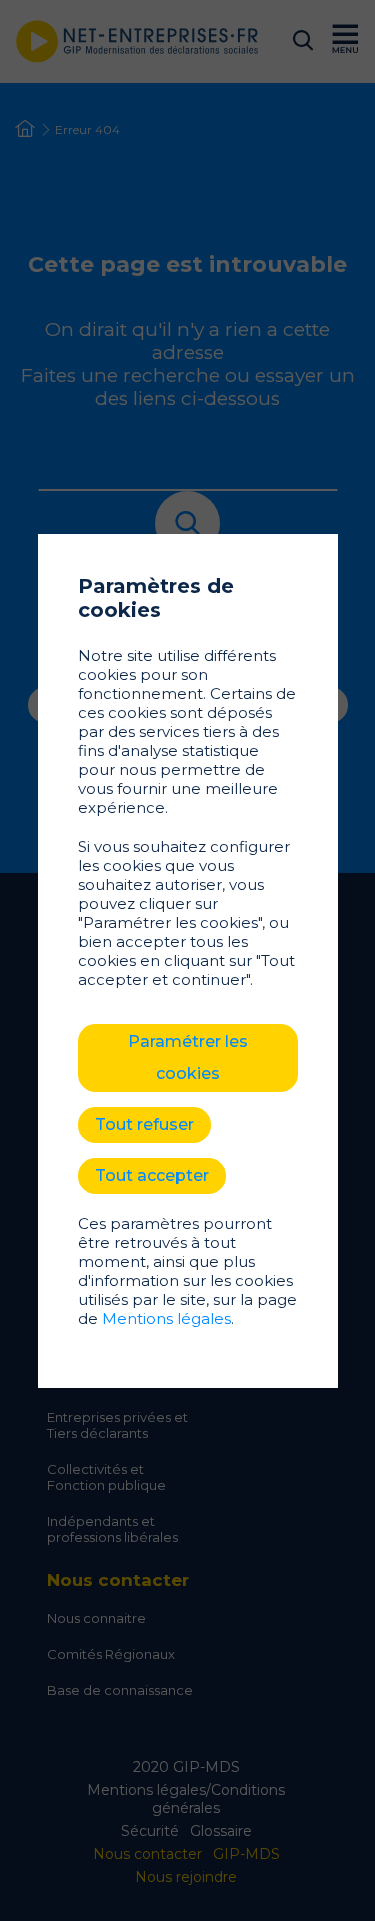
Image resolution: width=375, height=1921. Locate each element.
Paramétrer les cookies (188, 1057)
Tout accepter (152, 1175)
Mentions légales (166, 1318)
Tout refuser (144, 1124)
